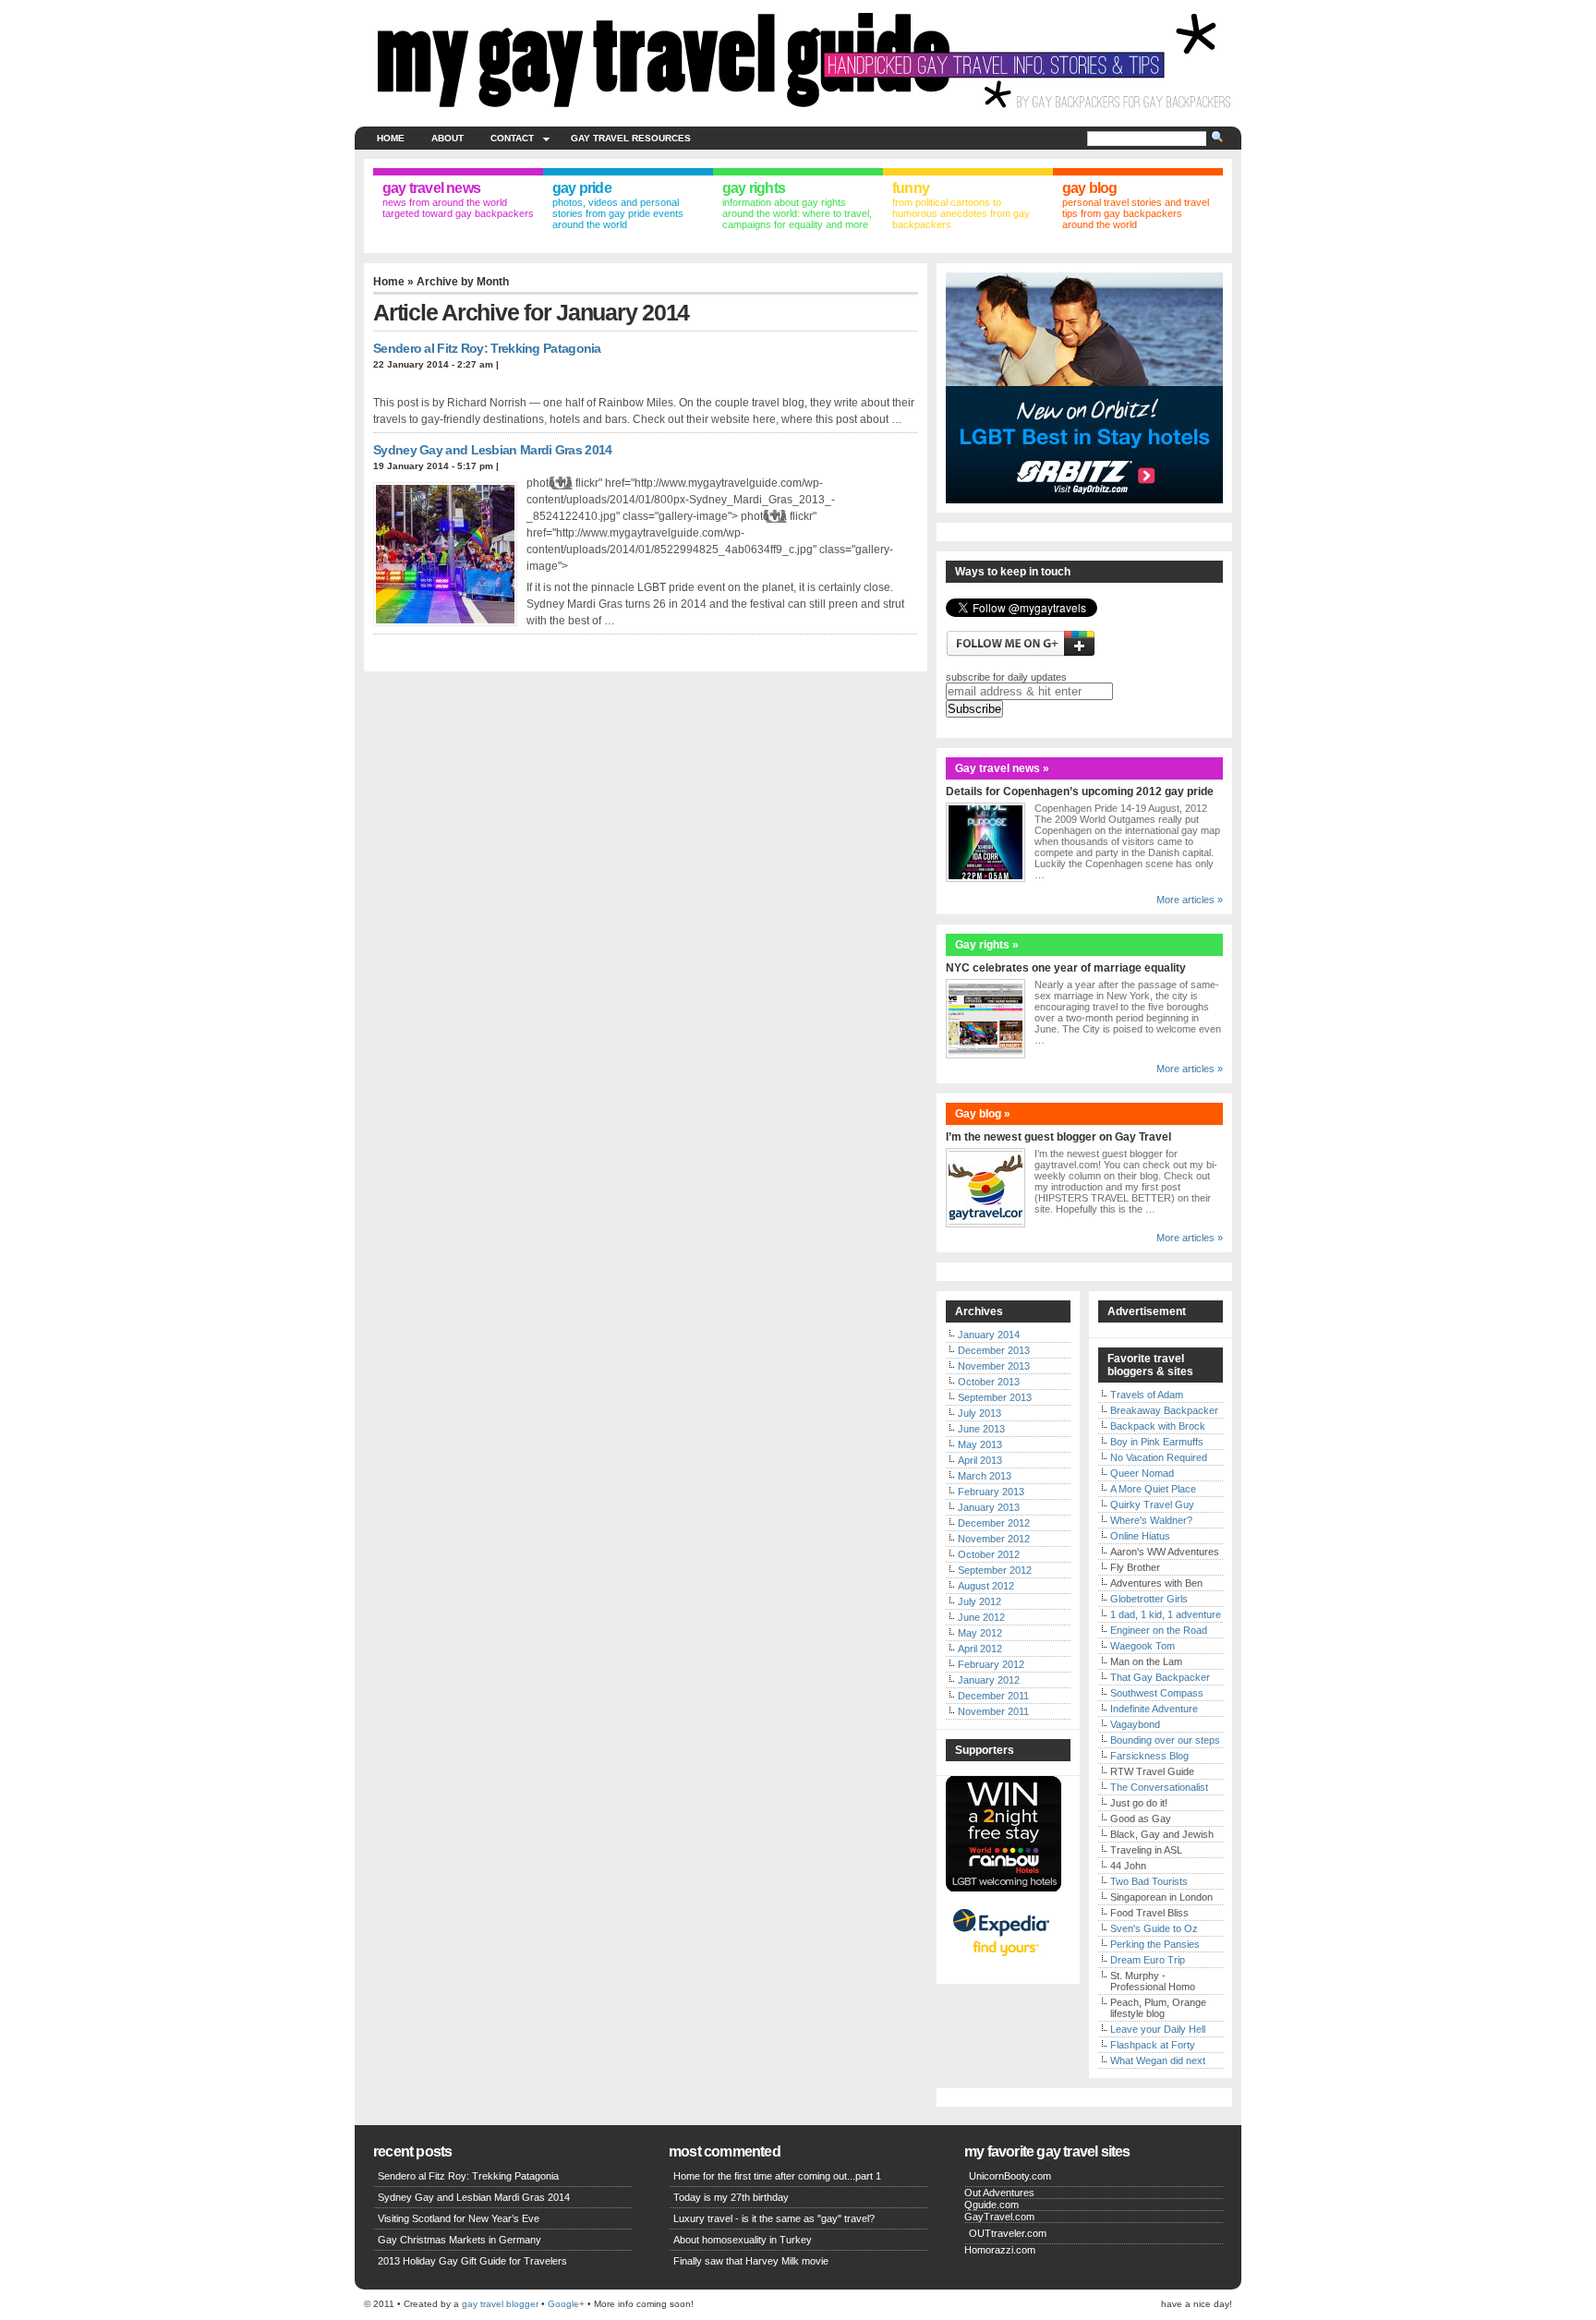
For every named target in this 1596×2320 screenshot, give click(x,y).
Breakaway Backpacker (1164, 1410)
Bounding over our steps (1165, 1740)
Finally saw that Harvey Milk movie (751, 2261)
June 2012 (981, 1617)
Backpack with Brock (1158, 1426)
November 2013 (994, 1366)
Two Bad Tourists (1149, 1881)
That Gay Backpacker (1160, 1677)
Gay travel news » (1002, 768)
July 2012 (979, 1601)
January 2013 (989, 1507)
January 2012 (989, 1680)
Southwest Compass (1157, 1693)
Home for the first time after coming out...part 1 (777, 2176)
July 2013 (979, 1413)
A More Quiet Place (1153, 1489)
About (447, 138)
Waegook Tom (1143, 1646)
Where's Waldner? (1151, 1520)
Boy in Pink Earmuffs (1157, 1442)
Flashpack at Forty (1153, 2045)
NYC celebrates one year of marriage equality (1066, 968)
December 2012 (994, 1523)
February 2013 (991, 1492)
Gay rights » (987, 945)
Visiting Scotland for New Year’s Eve (459, 2218)
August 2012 (986, 1586)
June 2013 (981, 1429)
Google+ (566, 2304)
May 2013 (980, 1444)
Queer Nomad (1142, 1473)
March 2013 (985, 1476)
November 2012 (994, 1539)
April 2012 (980, 1649)
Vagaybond (1135, 1724)
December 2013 (994, 1350)
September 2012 (995, 1570)
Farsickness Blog (1149, 1756)
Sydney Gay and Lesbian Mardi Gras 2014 (492, 450)
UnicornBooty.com (1010, 2176)
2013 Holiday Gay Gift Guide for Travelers (472, 2261)
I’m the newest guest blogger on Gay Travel (1058, 1137)
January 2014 (989, 1335)
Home (391, 138)
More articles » (1190, 900)
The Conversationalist (1159, 1787)
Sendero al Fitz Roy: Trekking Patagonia (487, 348)
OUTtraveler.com (1008, 2233)
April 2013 (980, 1460)
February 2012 (991, 1664)
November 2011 (993, 1711)
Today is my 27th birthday (731, 2197)
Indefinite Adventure (1154, 1709)
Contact (512, 138)
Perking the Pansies (1155, 1944)
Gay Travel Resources (631, 138)
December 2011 (993, 1696)
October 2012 (989, 1554)
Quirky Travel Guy (1152, 1504)
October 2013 (989, 1382)
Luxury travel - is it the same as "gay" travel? (774, 2218)
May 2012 (980, 1633)
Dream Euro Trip (1148, 1960)
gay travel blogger (500, 2304)
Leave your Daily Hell (1158, 2029)
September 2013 (995, 1397)
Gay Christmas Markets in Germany (459, 2240)
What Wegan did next (1158, 2060)
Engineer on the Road (1159, 1630)
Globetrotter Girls (1149, 1599)
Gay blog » (983, 1114)
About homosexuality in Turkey (743, 2240)
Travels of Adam (1147, 1395)
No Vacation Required (1159, 1457)
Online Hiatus (1140, 1536)
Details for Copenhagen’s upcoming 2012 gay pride (1080, 791)
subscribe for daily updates (1006, 677)
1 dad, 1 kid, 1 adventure (1166, 1614)
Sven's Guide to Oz (1154, 1928)
